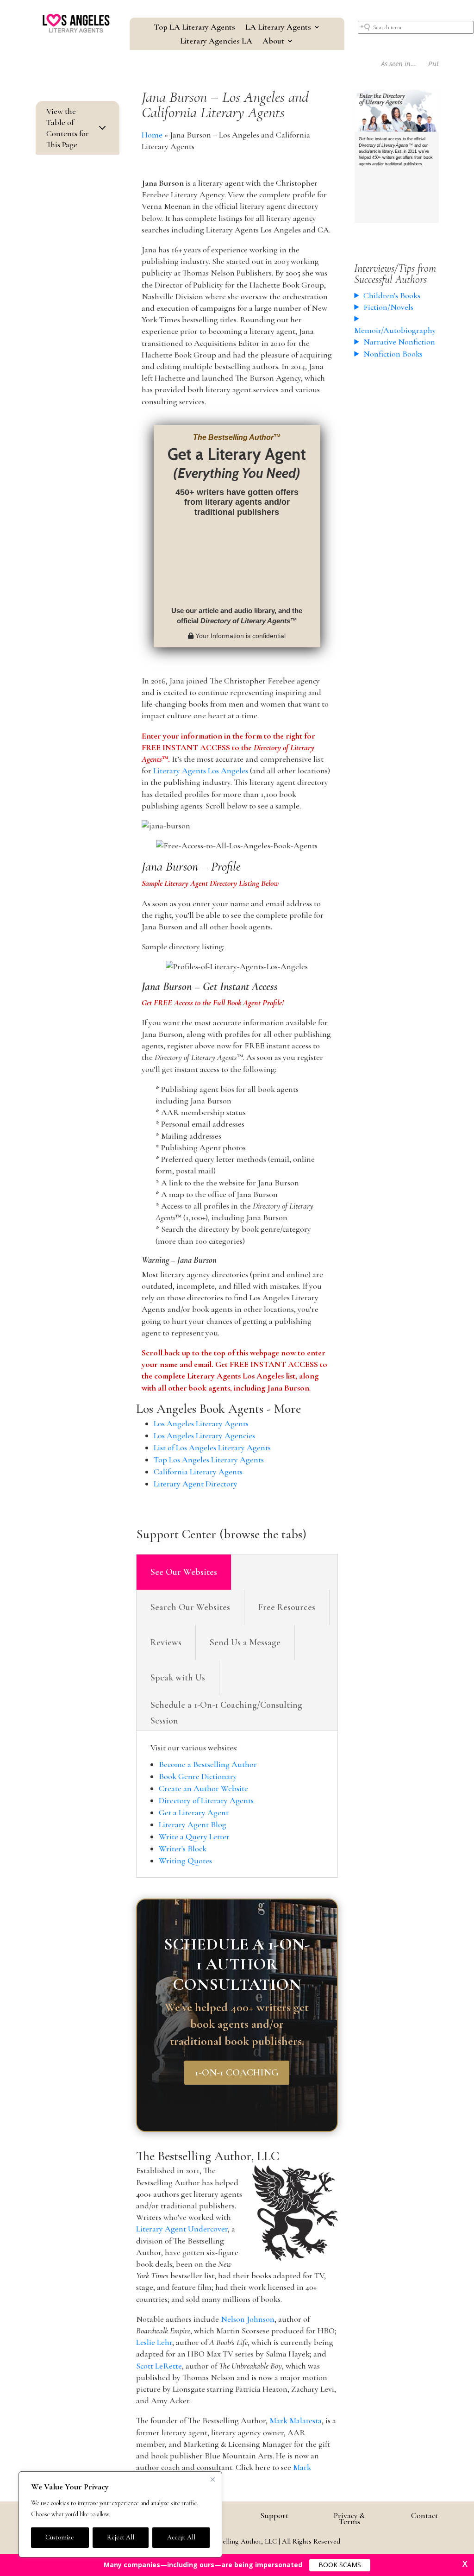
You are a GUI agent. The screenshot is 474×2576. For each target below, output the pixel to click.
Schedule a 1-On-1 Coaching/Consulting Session (226, 1713)
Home (152, 135)
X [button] (465, 2563)
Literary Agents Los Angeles (201, 771)
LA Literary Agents (278, 28)
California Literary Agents (198, 1472)
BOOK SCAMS (340, 2565)
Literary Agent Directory (196, 1484)
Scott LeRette (159, 2366)
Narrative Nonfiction (399, 342)
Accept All (181, 2537)
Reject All (121, 2537)
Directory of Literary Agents (206, 1800)
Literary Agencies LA (216, 42)
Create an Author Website (203, 1788)
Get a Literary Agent (194, 1812)
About (273, 42)
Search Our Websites (190, 1607)
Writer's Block (183, 1849)
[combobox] (416, 27)
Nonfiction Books (393, 354)
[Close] (212, 2479)
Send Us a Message (245, 1642)
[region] (120, 2514)
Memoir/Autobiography (395, 330)
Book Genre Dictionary (198, 1776)
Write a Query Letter (194, 1836)
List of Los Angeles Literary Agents (212, 1448)
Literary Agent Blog (193, 1824)
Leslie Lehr (154, 2342)
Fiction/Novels (388, 307)
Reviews (166, 1642)
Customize (60, 2537)
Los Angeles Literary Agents (201, 1423)
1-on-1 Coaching (237, 2072)
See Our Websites (184, 1572)
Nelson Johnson (248, 2319)
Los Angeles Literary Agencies (204, 1435)
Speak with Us (178, 1678)
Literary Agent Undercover (182, 2229)
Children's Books (392, 295)
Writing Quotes (185, 1861)
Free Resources (287, 1607)
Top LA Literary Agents (194, 28)
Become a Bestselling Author (208, 1764)
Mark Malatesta (296, 2420)
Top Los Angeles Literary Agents (209, 1460)
